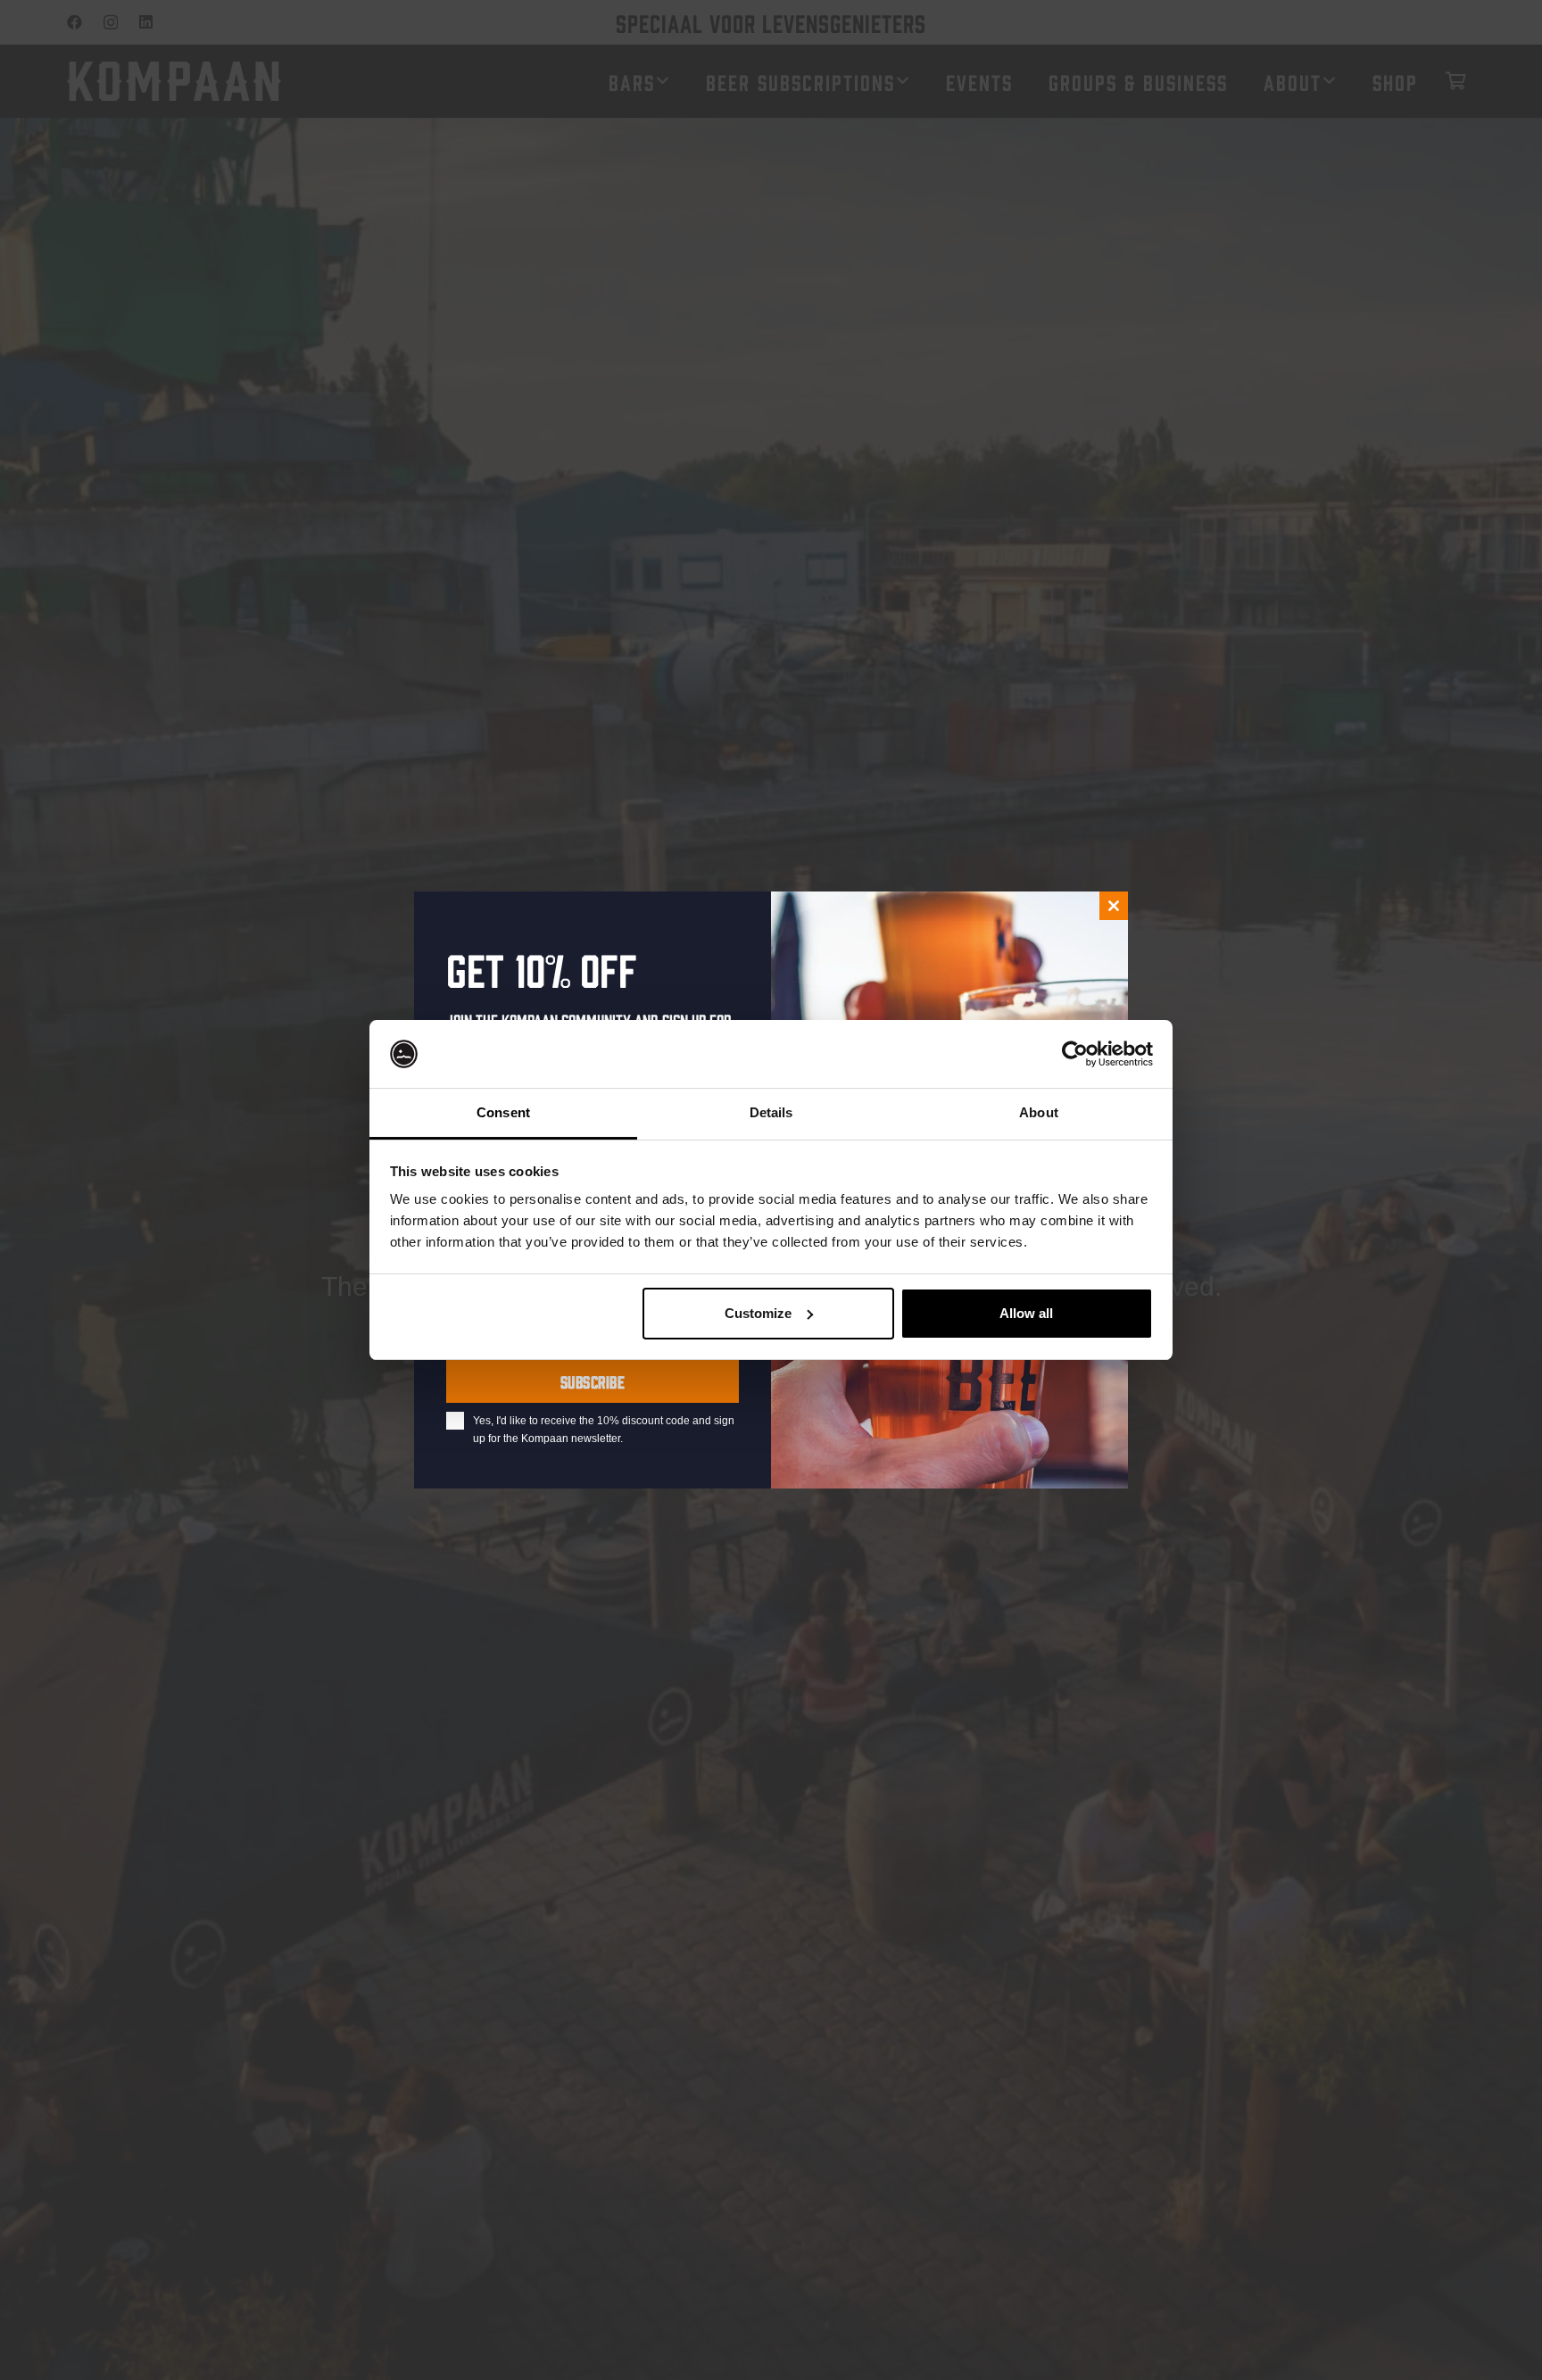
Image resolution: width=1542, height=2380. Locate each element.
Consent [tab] (503, 1112)
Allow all (1026, 1313)
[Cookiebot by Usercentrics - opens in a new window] (1075, 1054)
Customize (758, 1313)
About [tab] (1039, 1112)
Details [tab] (771, 1112)
